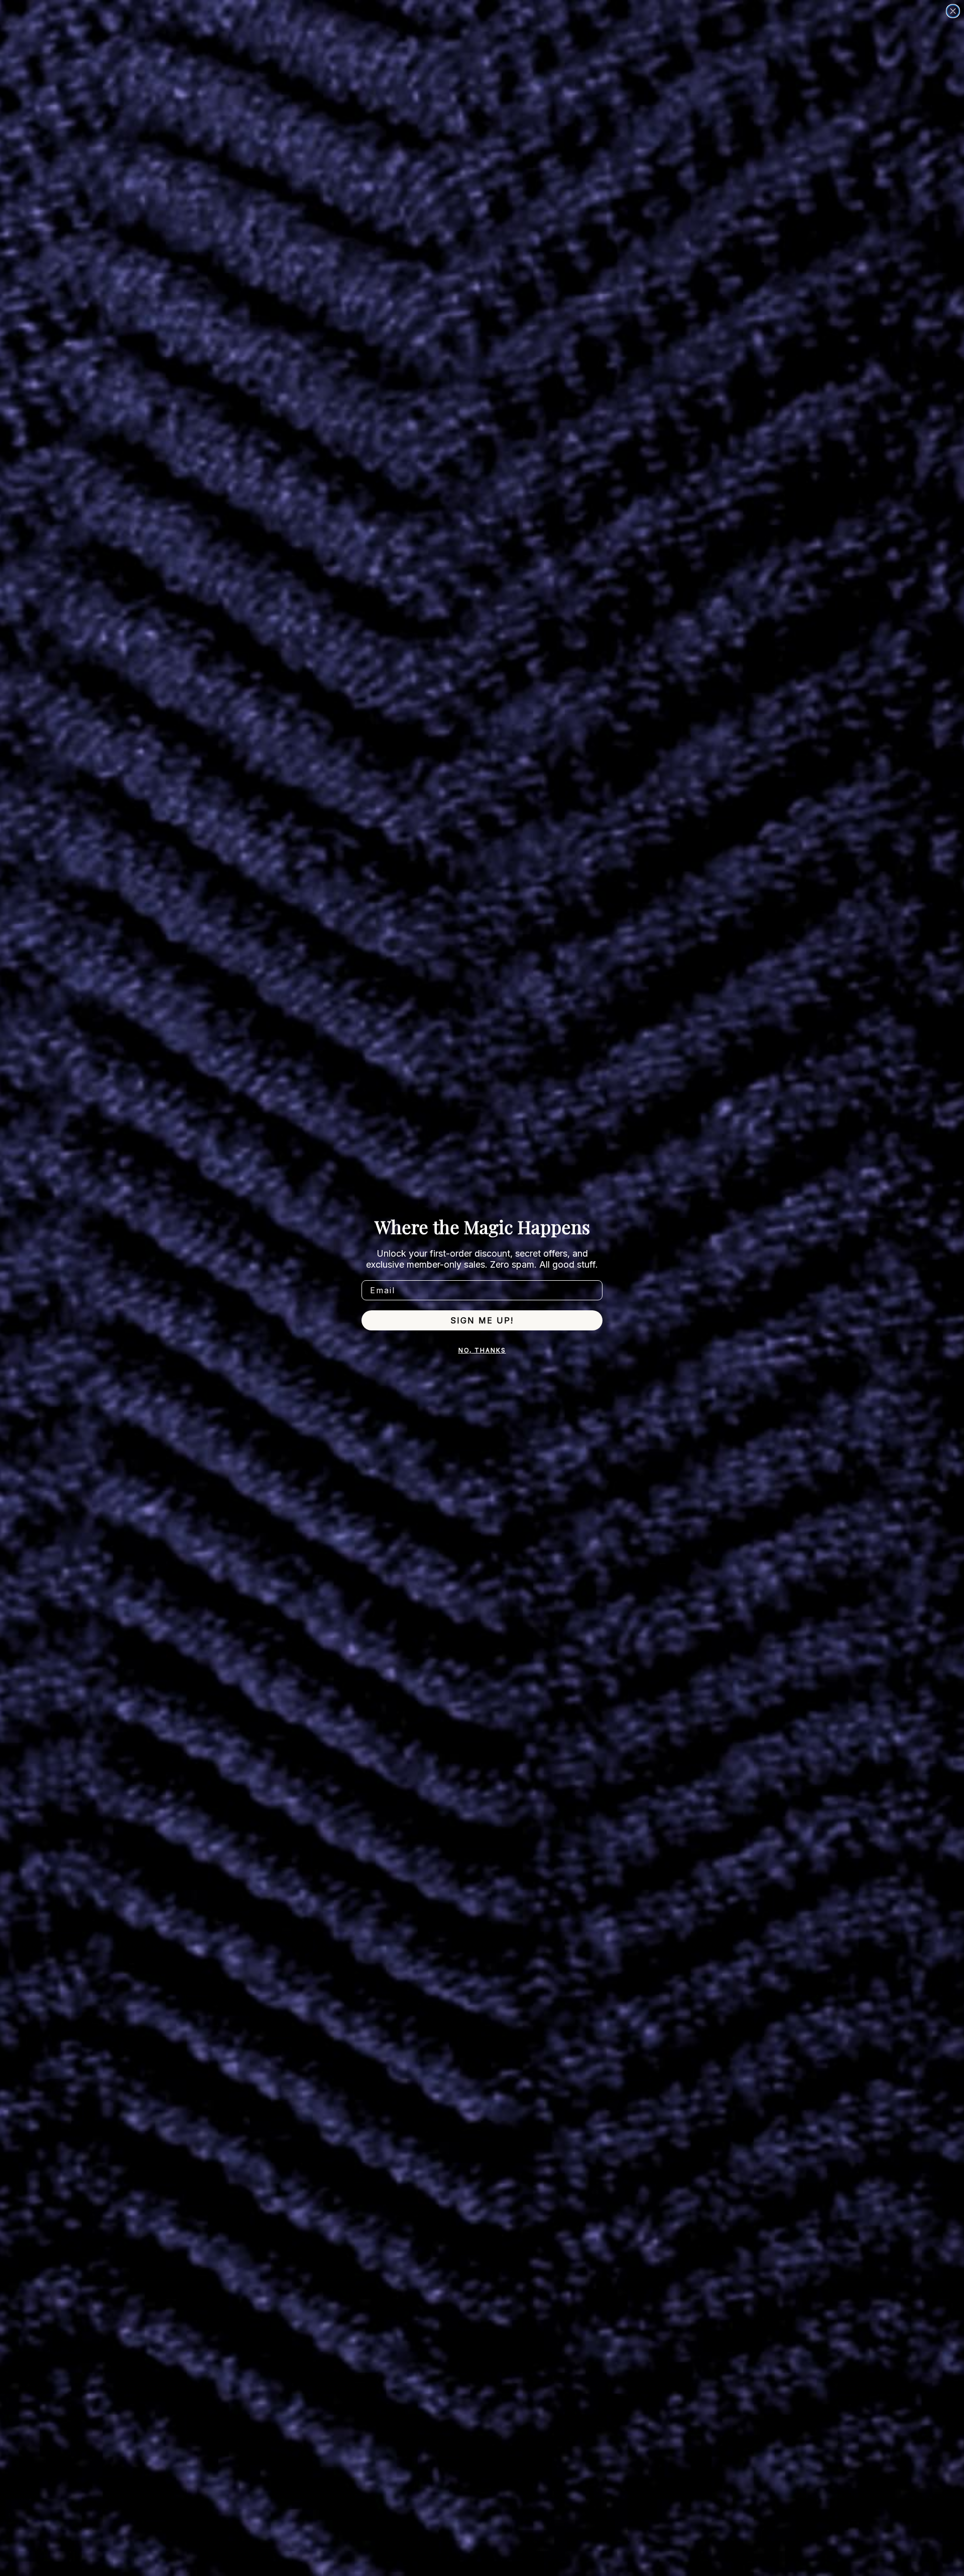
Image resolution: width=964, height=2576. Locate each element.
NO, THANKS (482, 1350)
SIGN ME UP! (482, 1320)
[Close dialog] (953, 11)
